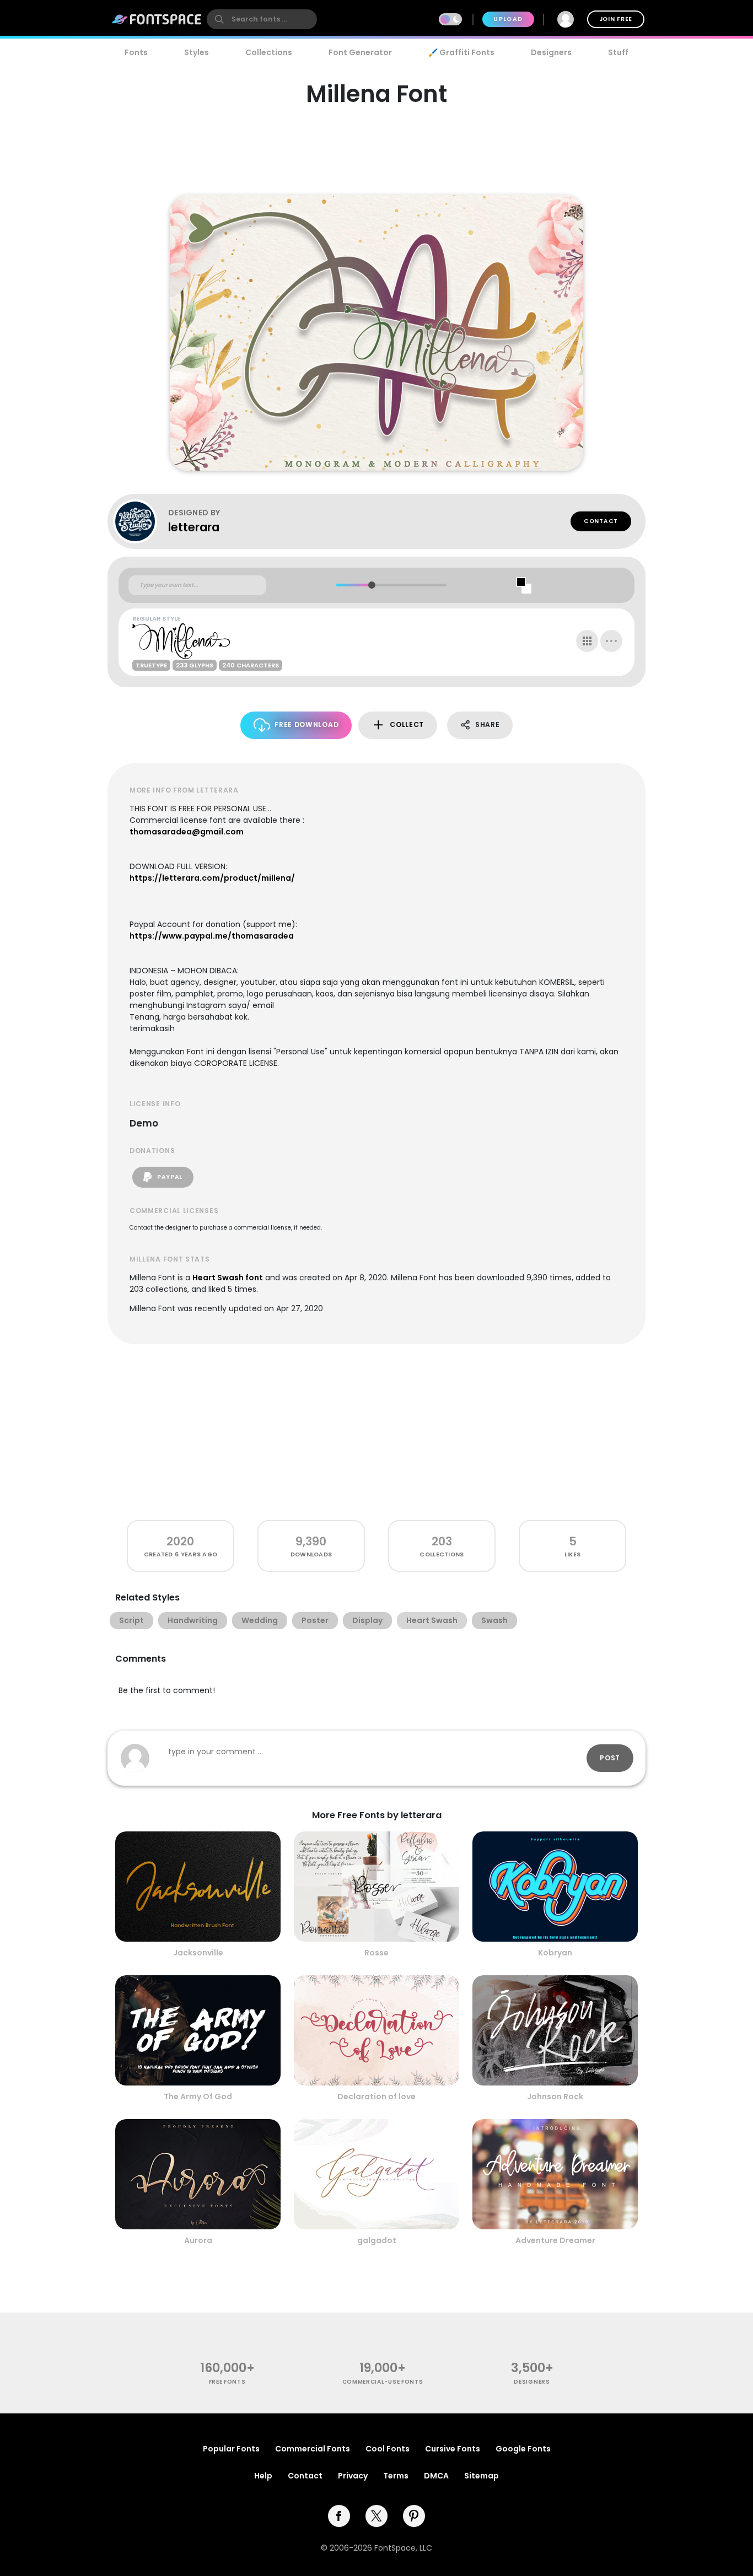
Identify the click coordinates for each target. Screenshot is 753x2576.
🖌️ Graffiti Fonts (461, 52)
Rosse (376, 1953)
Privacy (353, 2476)
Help (263, 2476)
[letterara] (141, 521)
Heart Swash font (228, 1278)
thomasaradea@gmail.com (187, 832)
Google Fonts (523, 2449)
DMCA (436, 2476)
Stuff (618, 52)
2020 (180, 1541)
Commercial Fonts (313, 2449)
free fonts (227, 2382)
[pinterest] (414, 2516)
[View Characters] (587, 641)
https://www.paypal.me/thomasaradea (212, 936)
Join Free (616, 19)
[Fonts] (157, 19)
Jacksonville (198, 1953)
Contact (601, 521)
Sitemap (482, 2476)
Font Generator (360, 52)
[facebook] (339, 2516)
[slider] (371, 585)
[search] (262, 19)
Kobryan (555, 1953)
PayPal (169, 1177)
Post (610, 1758)
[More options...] (611, 641)
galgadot (377, 2240)
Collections (269, 52)
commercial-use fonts (383, 2382)
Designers (551, 52)
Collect (407, 724)
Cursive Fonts (453, 2449)
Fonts (136, 52)
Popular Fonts (231, 2449)
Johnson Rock (555, 2097)
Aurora (198, 2240)
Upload (508, 19)
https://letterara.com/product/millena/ (212, 878)
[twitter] (376, 2516)
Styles (197, 52)
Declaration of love (376, 2097)
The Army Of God (198, 2097)
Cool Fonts (388, 2449)
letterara (194, 527)
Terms (396, 2476)
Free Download (306, 724)
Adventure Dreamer (555, 2240)
